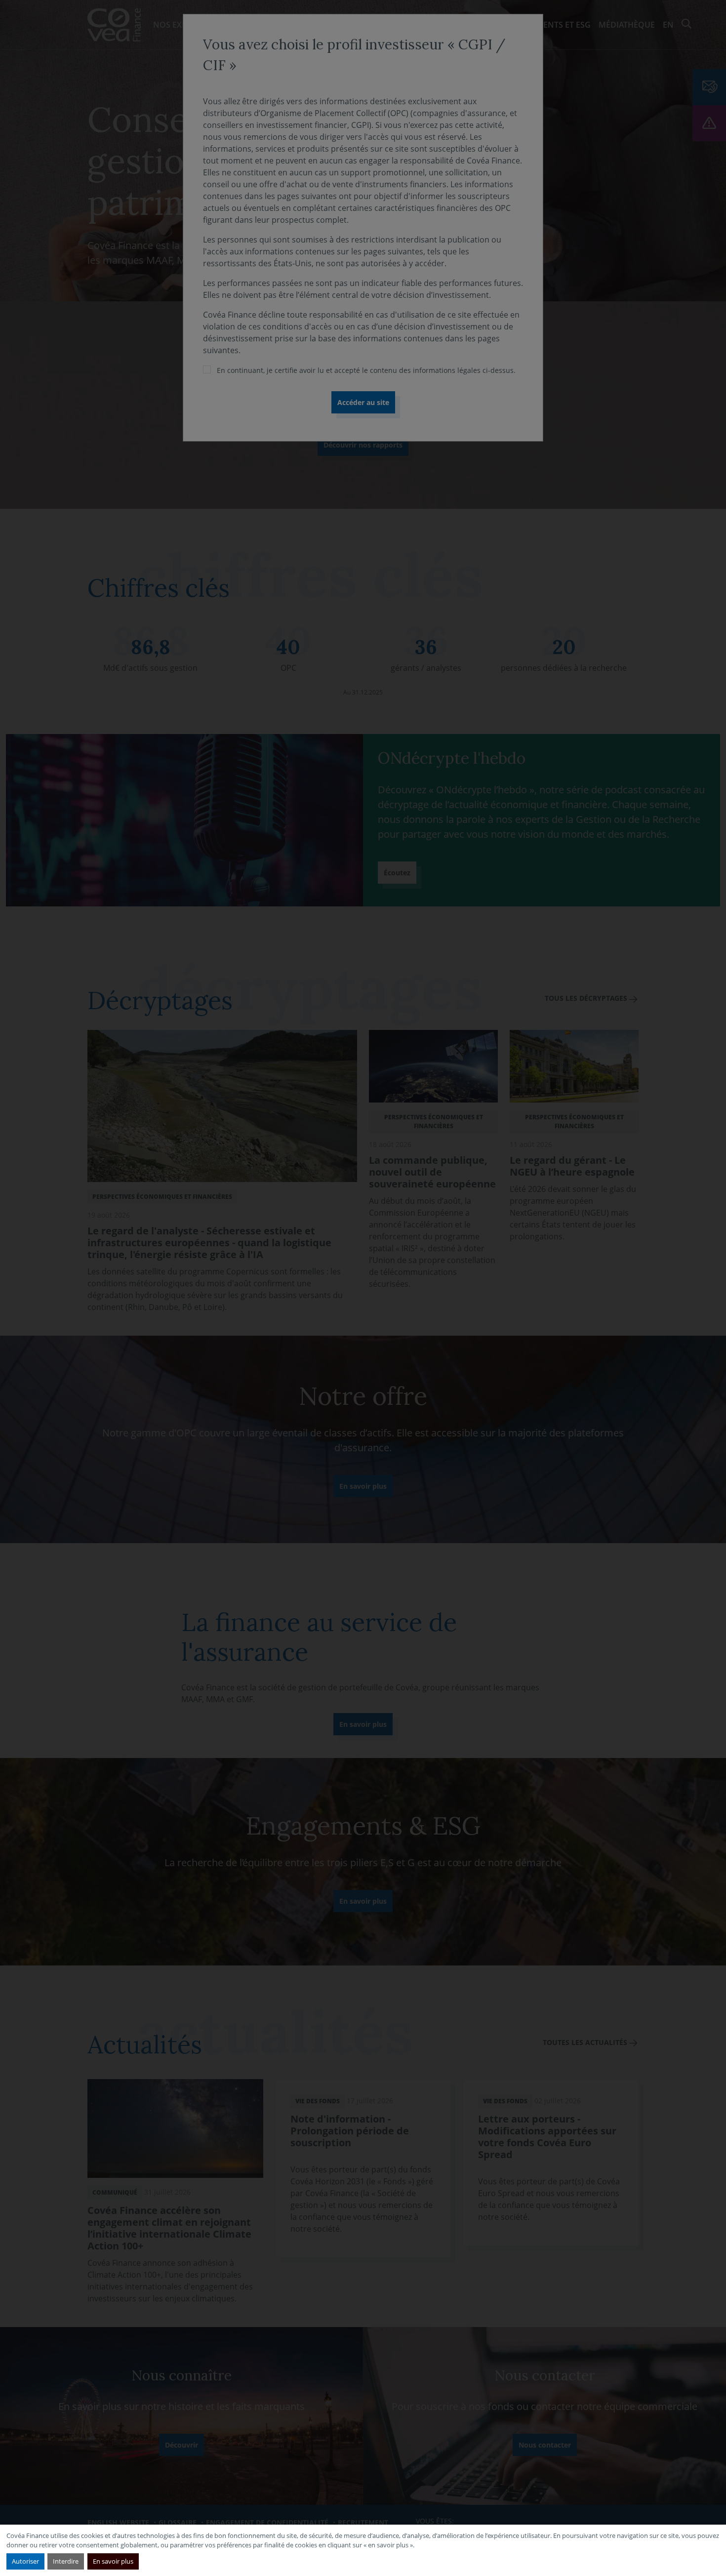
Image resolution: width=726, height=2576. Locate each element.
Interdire (66, 2561)
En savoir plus (113, 2561)
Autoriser (25, 2561)
